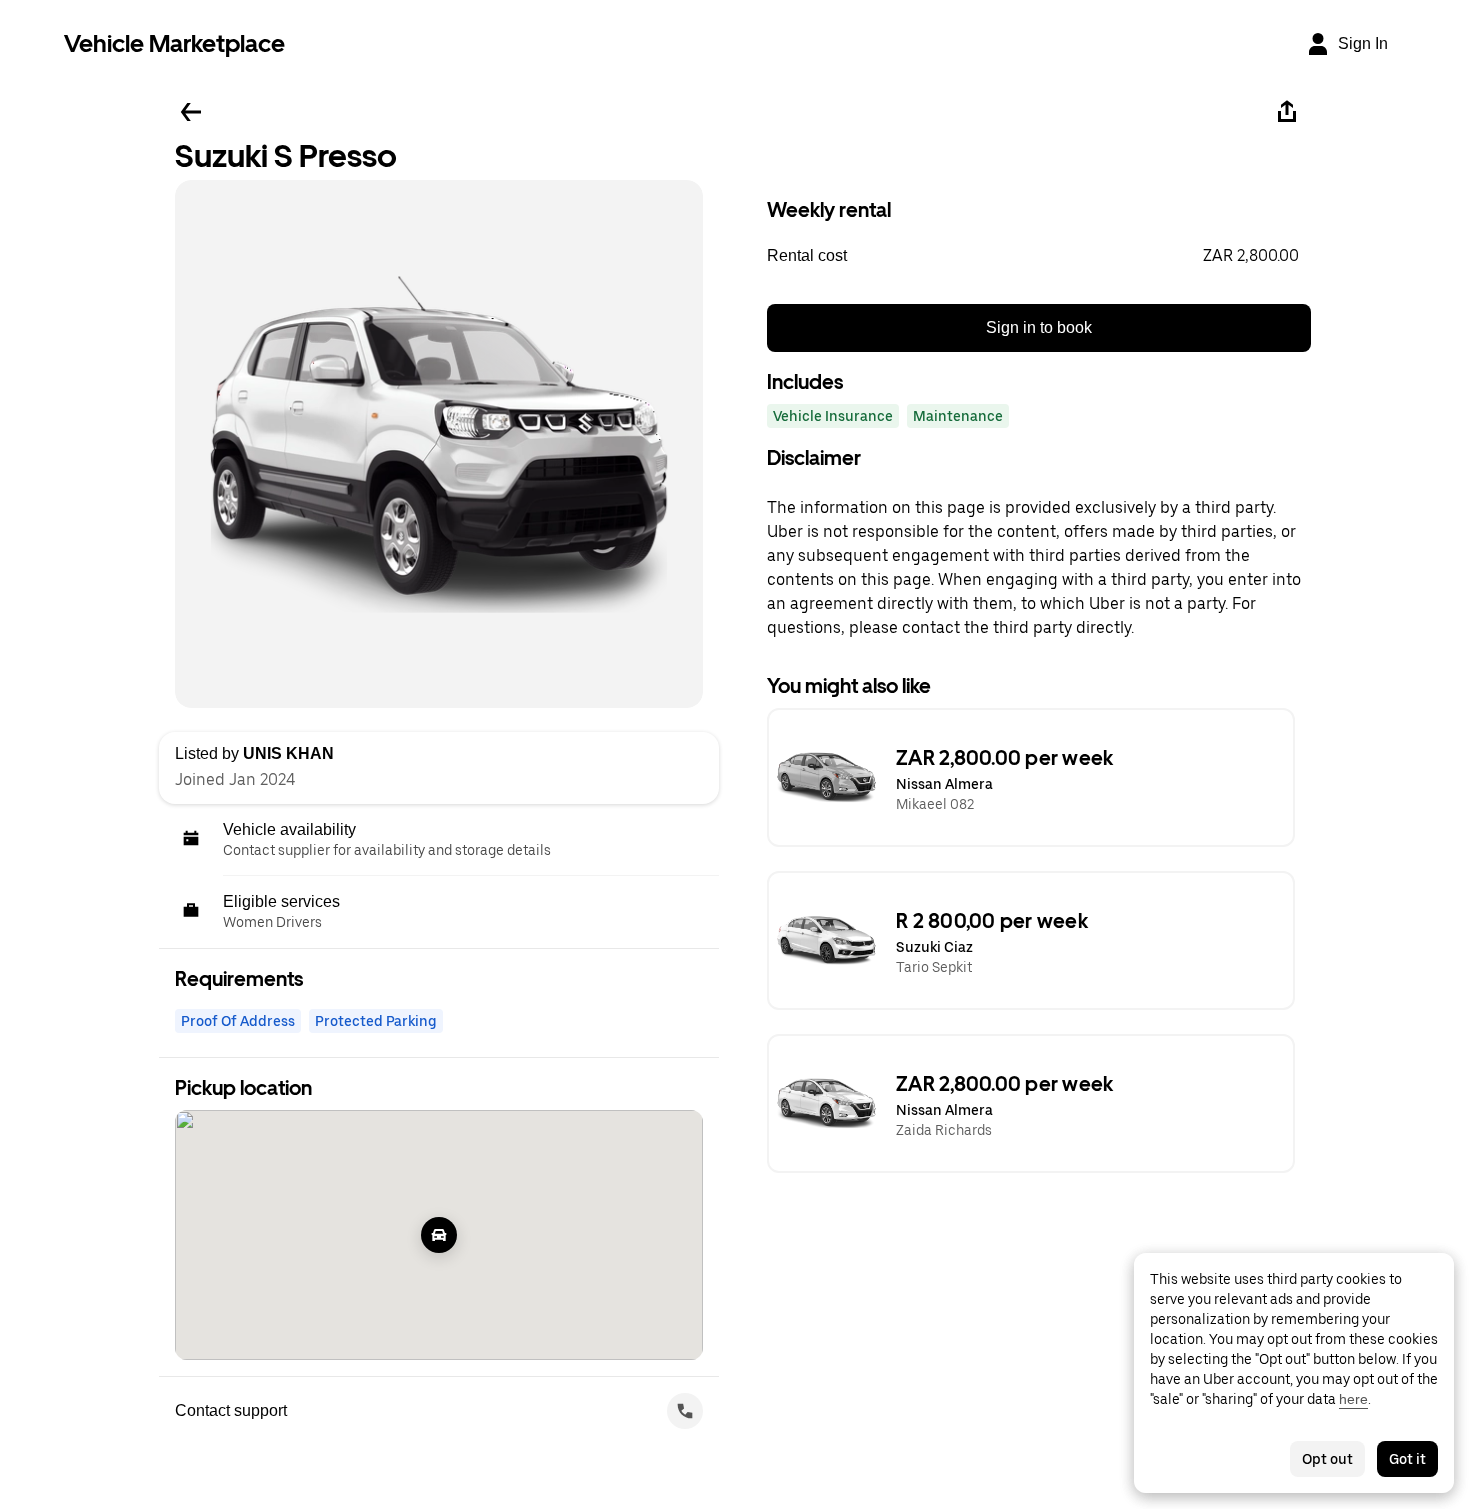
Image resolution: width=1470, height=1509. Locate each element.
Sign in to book (1039, 327)
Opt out (1327, 1459)
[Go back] (191, 112)
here (1353, 1399)
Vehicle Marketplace (174, 43)
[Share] (1287, 112)
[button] (1039, 256)
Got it (1407, 1459)
